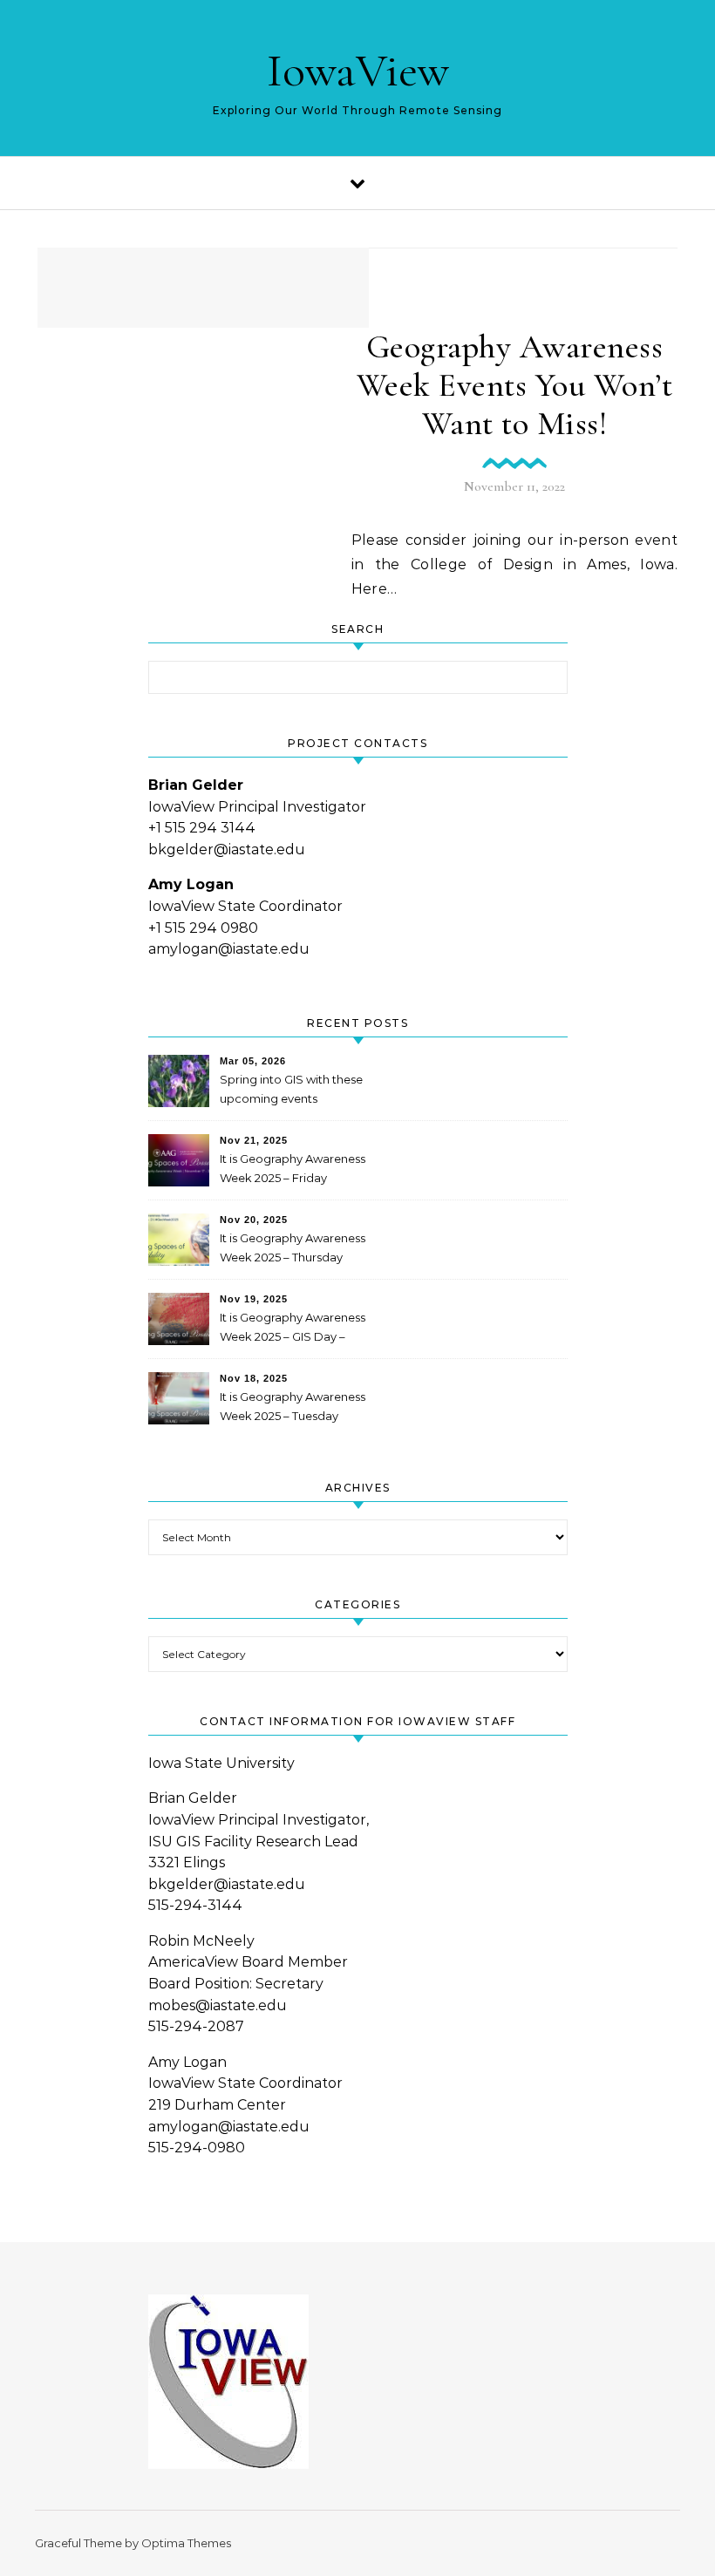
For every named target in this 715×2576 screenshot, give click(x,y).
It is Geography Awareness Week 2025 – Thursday (293, 1247)
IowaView (358, 70)
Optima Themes (186, 2543)
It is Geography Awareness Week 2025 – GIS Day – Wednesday (293, 1329)
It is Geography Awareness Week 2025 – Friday (293, 1168)
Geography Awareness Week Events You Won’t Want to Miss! (515, 385)
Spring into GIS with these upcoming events (291, 1089)
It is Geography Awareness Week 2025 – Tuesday (293, 1406)
